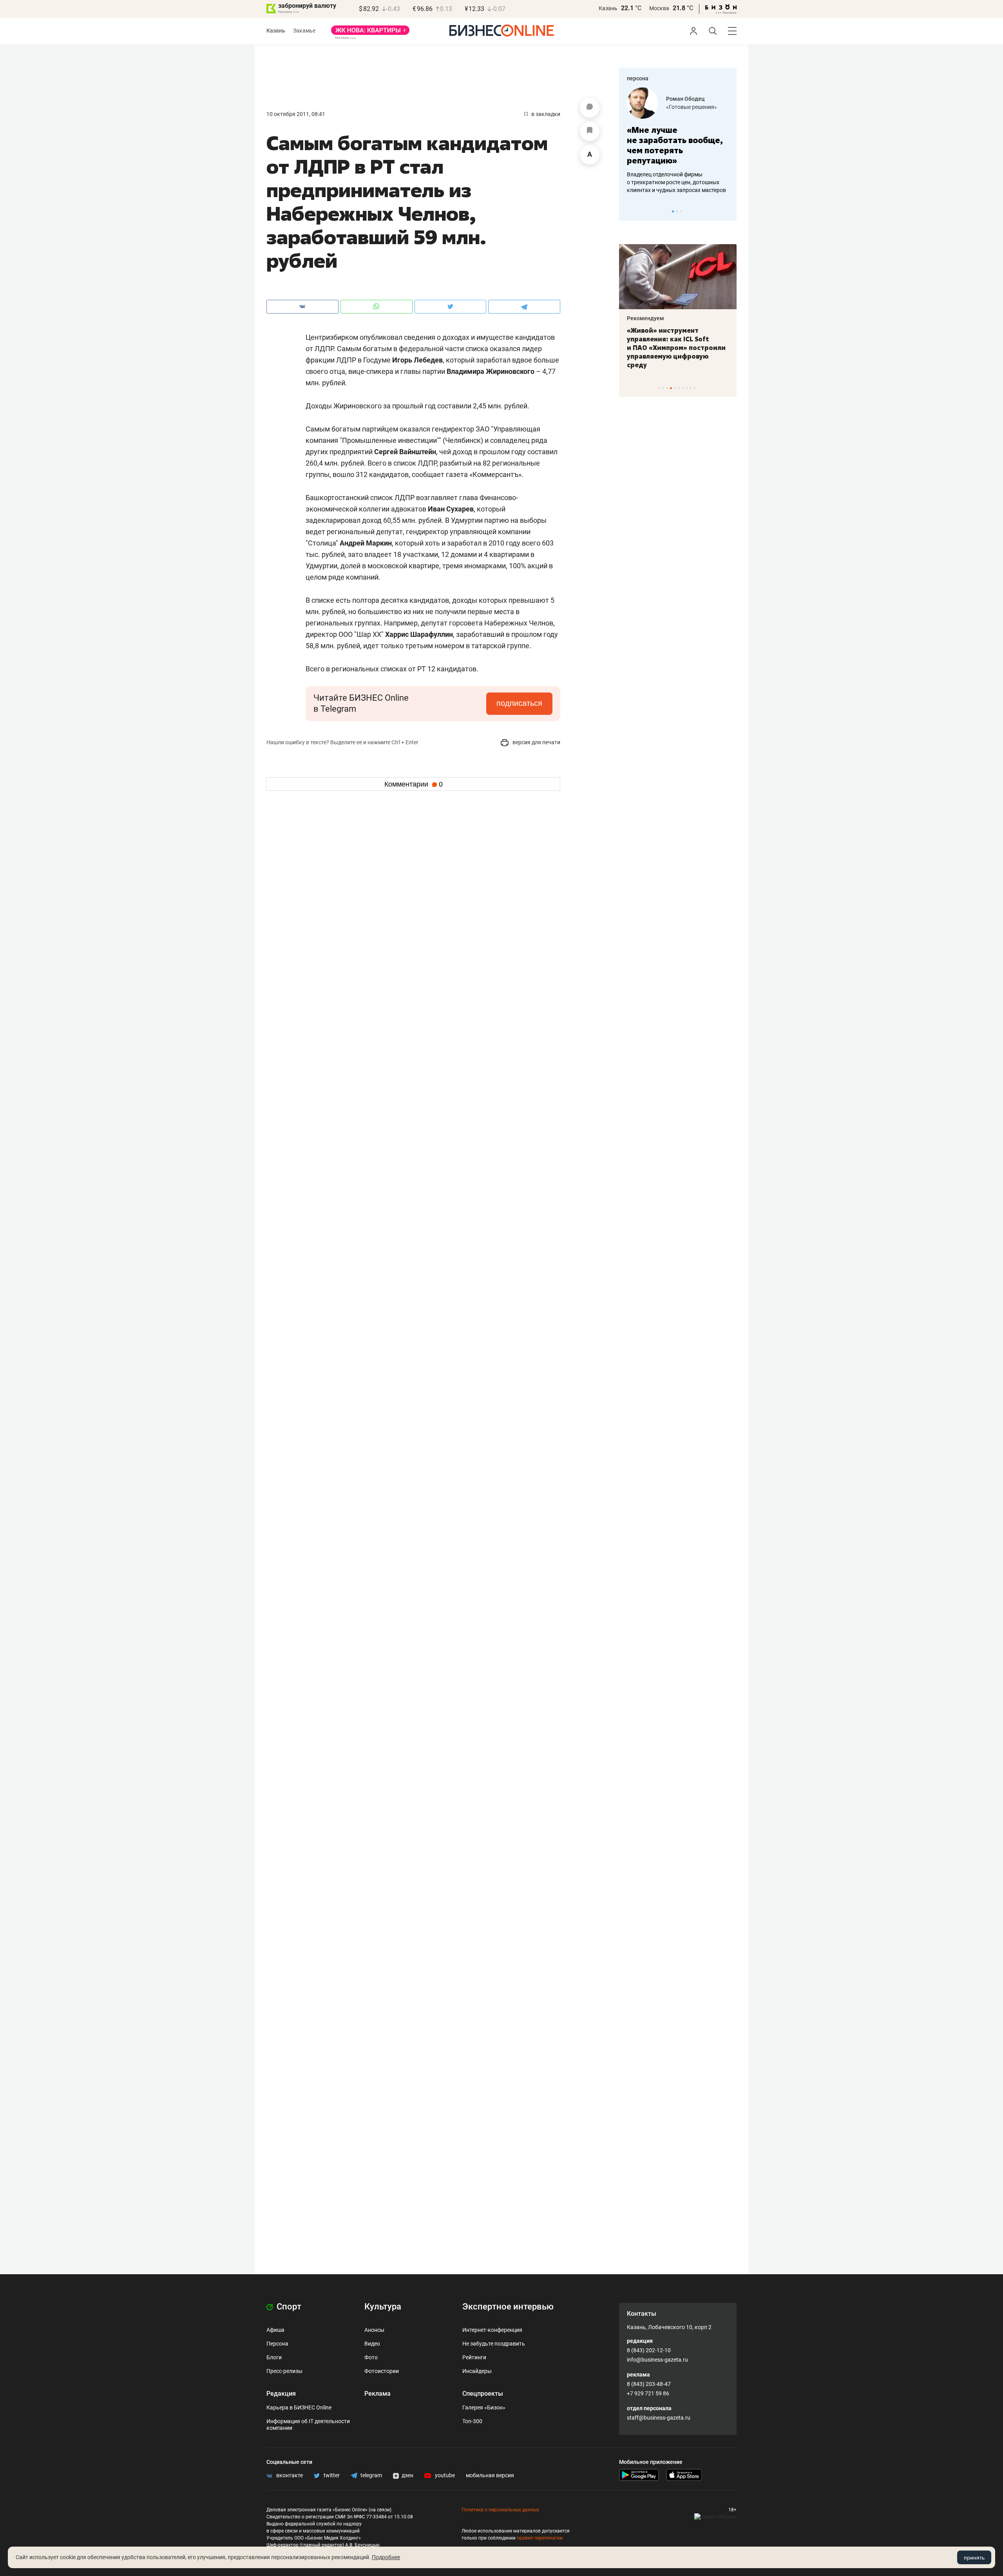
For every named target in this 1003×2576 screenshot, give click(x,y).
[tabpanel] (678, 141)
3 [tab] (681, 211)
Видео (372, 2344)
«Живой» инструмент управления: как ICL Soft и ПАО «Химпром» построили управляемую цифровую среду (676, 348)
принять (974, 2558)
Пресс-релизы (284, 2371)
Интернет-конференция (492, 2330)
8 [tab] (687, 388)
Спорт (288, 2307)
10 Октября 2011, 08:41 (296, 114)
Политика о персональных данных (500, 2510)
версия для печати (536, 742)
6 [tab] (679, 388)
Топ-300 (472, 2421)
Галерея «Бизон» (484, 2407)
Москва (659, 8)
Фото (371, 2357)
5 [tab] (675, 388)
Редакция (281, 2394)
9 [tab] (691, 388)
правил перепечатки (540, 2538)
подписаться (519, 703)
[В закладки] (590, 131)
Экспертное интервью (508, 2307)
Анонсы (374, 2330)
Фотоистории (382, 2371)
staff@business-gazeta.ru (659, 2418)
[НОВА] (370, 33)
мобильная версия (490, 2475)
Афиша (275, 2330)
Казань (608, 8)
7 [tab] (683, 388)
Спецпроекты (483, 2394)
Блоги (274, 2357)
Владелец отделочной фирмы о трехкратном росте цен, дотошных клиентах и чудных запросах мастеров (676, 182)
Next (728, 211)
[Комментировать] (590, 108)
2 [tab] (677, 211)
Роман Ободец (685, 99)
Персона (277, 2344)
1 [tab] (673, 211)
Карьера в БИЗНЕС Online (299, 2407)
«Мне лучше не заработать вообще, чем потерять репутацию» (675, 145)
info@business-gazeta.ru (657, 2360)
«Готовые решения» (692, 107)
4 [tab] (671, 388)
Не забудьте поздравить (494, 2344)
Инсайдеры (477, 2371)
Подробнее (386, 2557)
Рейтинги (474, 2357)
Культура (383, 2307)
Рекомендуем (645, 318)
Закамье (304, 31)
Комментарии (414, 784)
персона (638, 78)
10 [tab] (694, 388)
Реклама (377, 2394)
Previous (630, 211)
